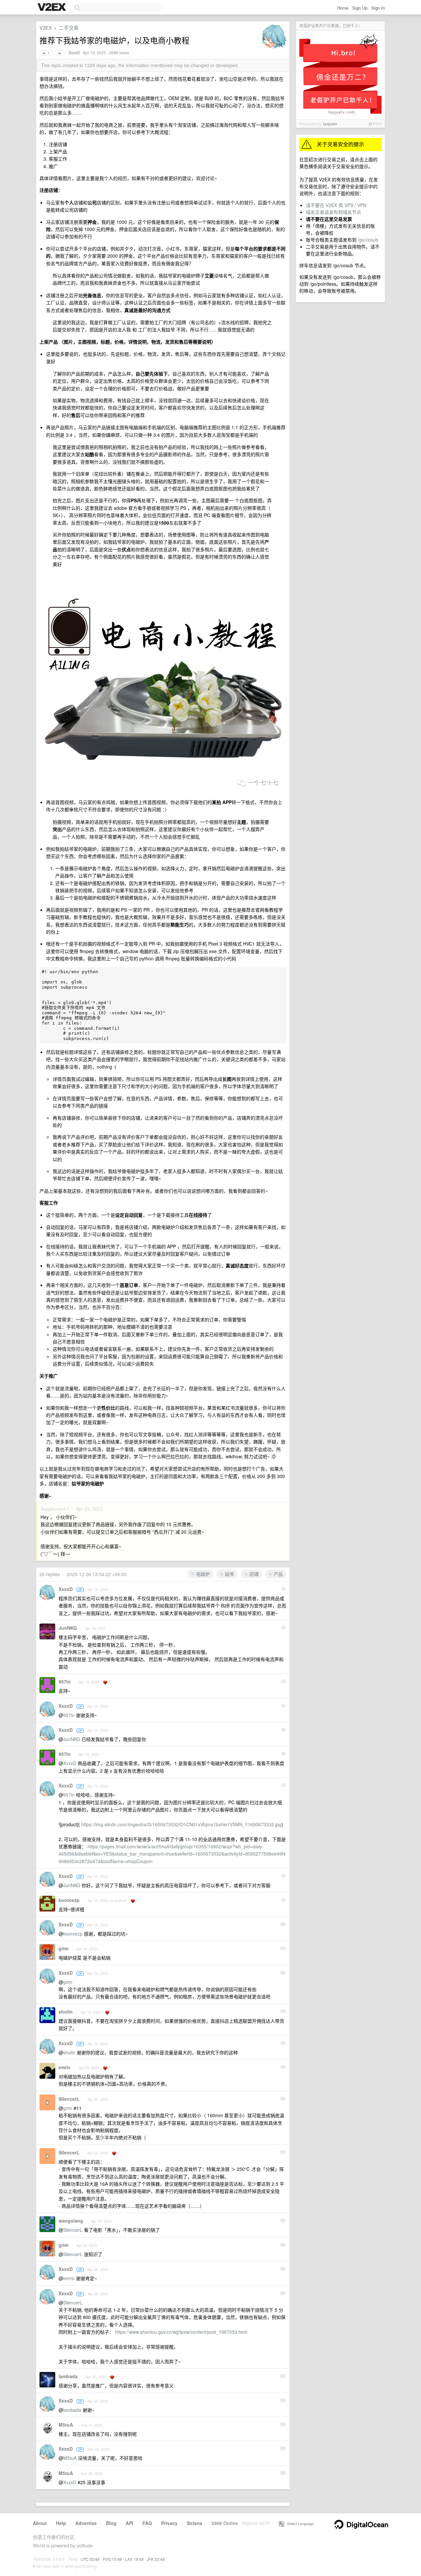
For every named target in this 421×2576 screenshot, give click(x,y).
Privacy (169, 2523)
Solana (195, 2523)
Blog (111, 2523)
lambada (68, 2376)
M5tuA (66, 2425)
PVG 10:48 (112, 2559)
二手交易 (69, 27)
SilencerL (69, 2099)
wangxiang (71, 2221)
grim (63, 1948)
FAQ (147, 2523)
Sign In (378, 8)
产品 (278, 1574)
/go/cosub (368, 240)
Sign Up (360, 8)
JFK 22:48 (156, 2559)
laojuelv (330, 124)
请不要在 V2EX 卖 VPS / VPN (336, 205)
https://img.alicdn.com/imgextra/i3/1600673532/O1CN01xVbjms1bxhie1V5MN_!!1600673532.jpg (181, 1824)
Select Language (299, 2523)
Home (343, 8)
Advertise (86, 2523)
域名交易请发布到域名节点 (334, 212)
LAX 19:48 (134, 2559)
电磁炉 (202, 1574)
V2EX (46, 27)
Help (61, 2523)
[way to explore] (53, 8)
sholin (66, 2012)
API (129, 2523)
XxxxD (74, 53)
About (40, 2523)
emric (65, 2067)
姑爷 (229, 1574)
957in (65, 1681)
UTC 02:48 (90, 2559)
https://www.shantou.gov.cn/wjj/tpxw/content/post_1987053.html (181, 2332)
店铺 (253, 1574)
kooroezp (69, 1900)
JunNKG (68, 1628)
